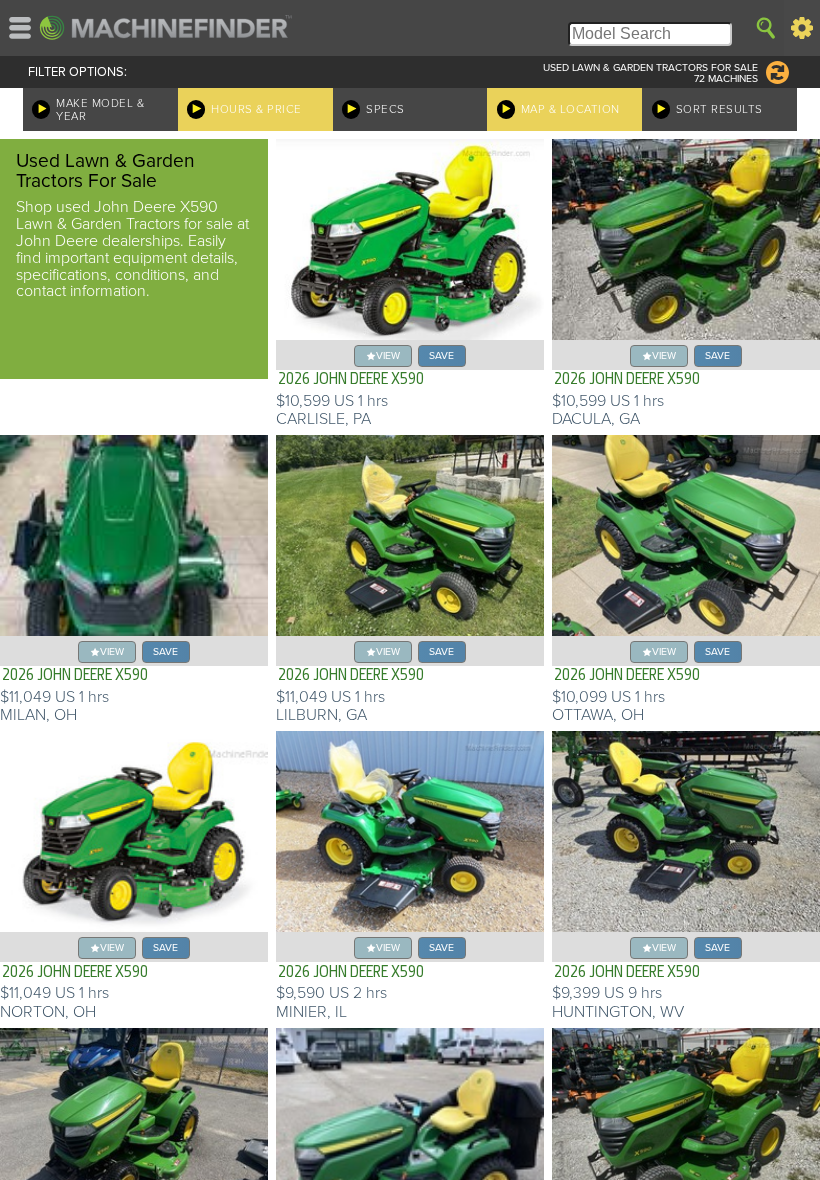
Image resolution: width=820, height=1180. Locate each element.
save (441, 355)
